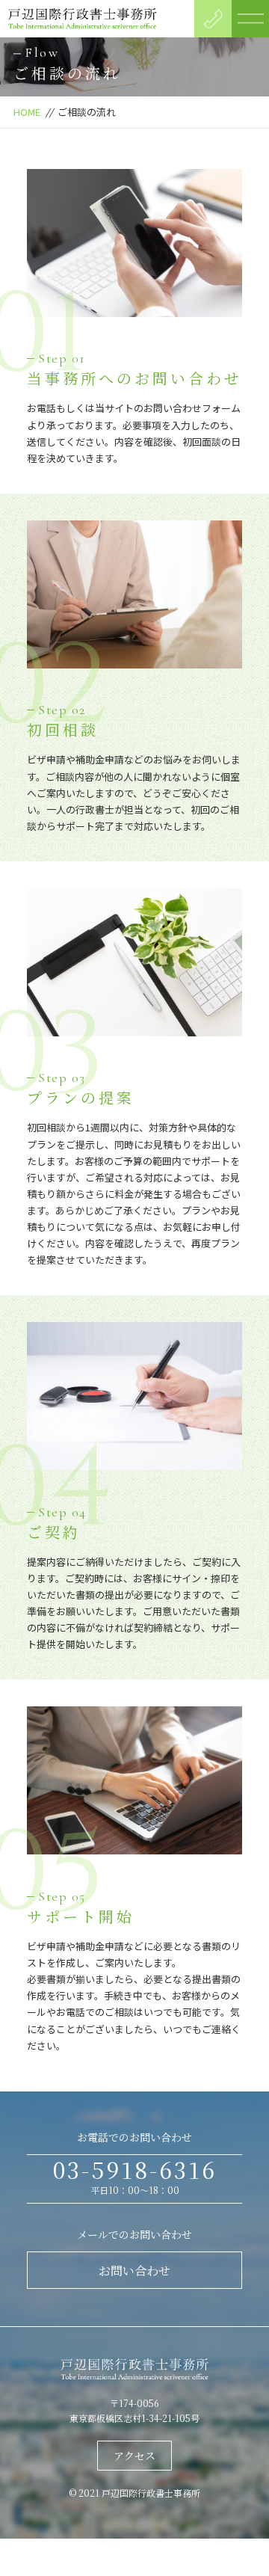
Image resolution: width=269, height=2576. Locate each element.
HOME (27, 112)
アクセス (134, 2456)
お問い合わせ (134, 2271)
